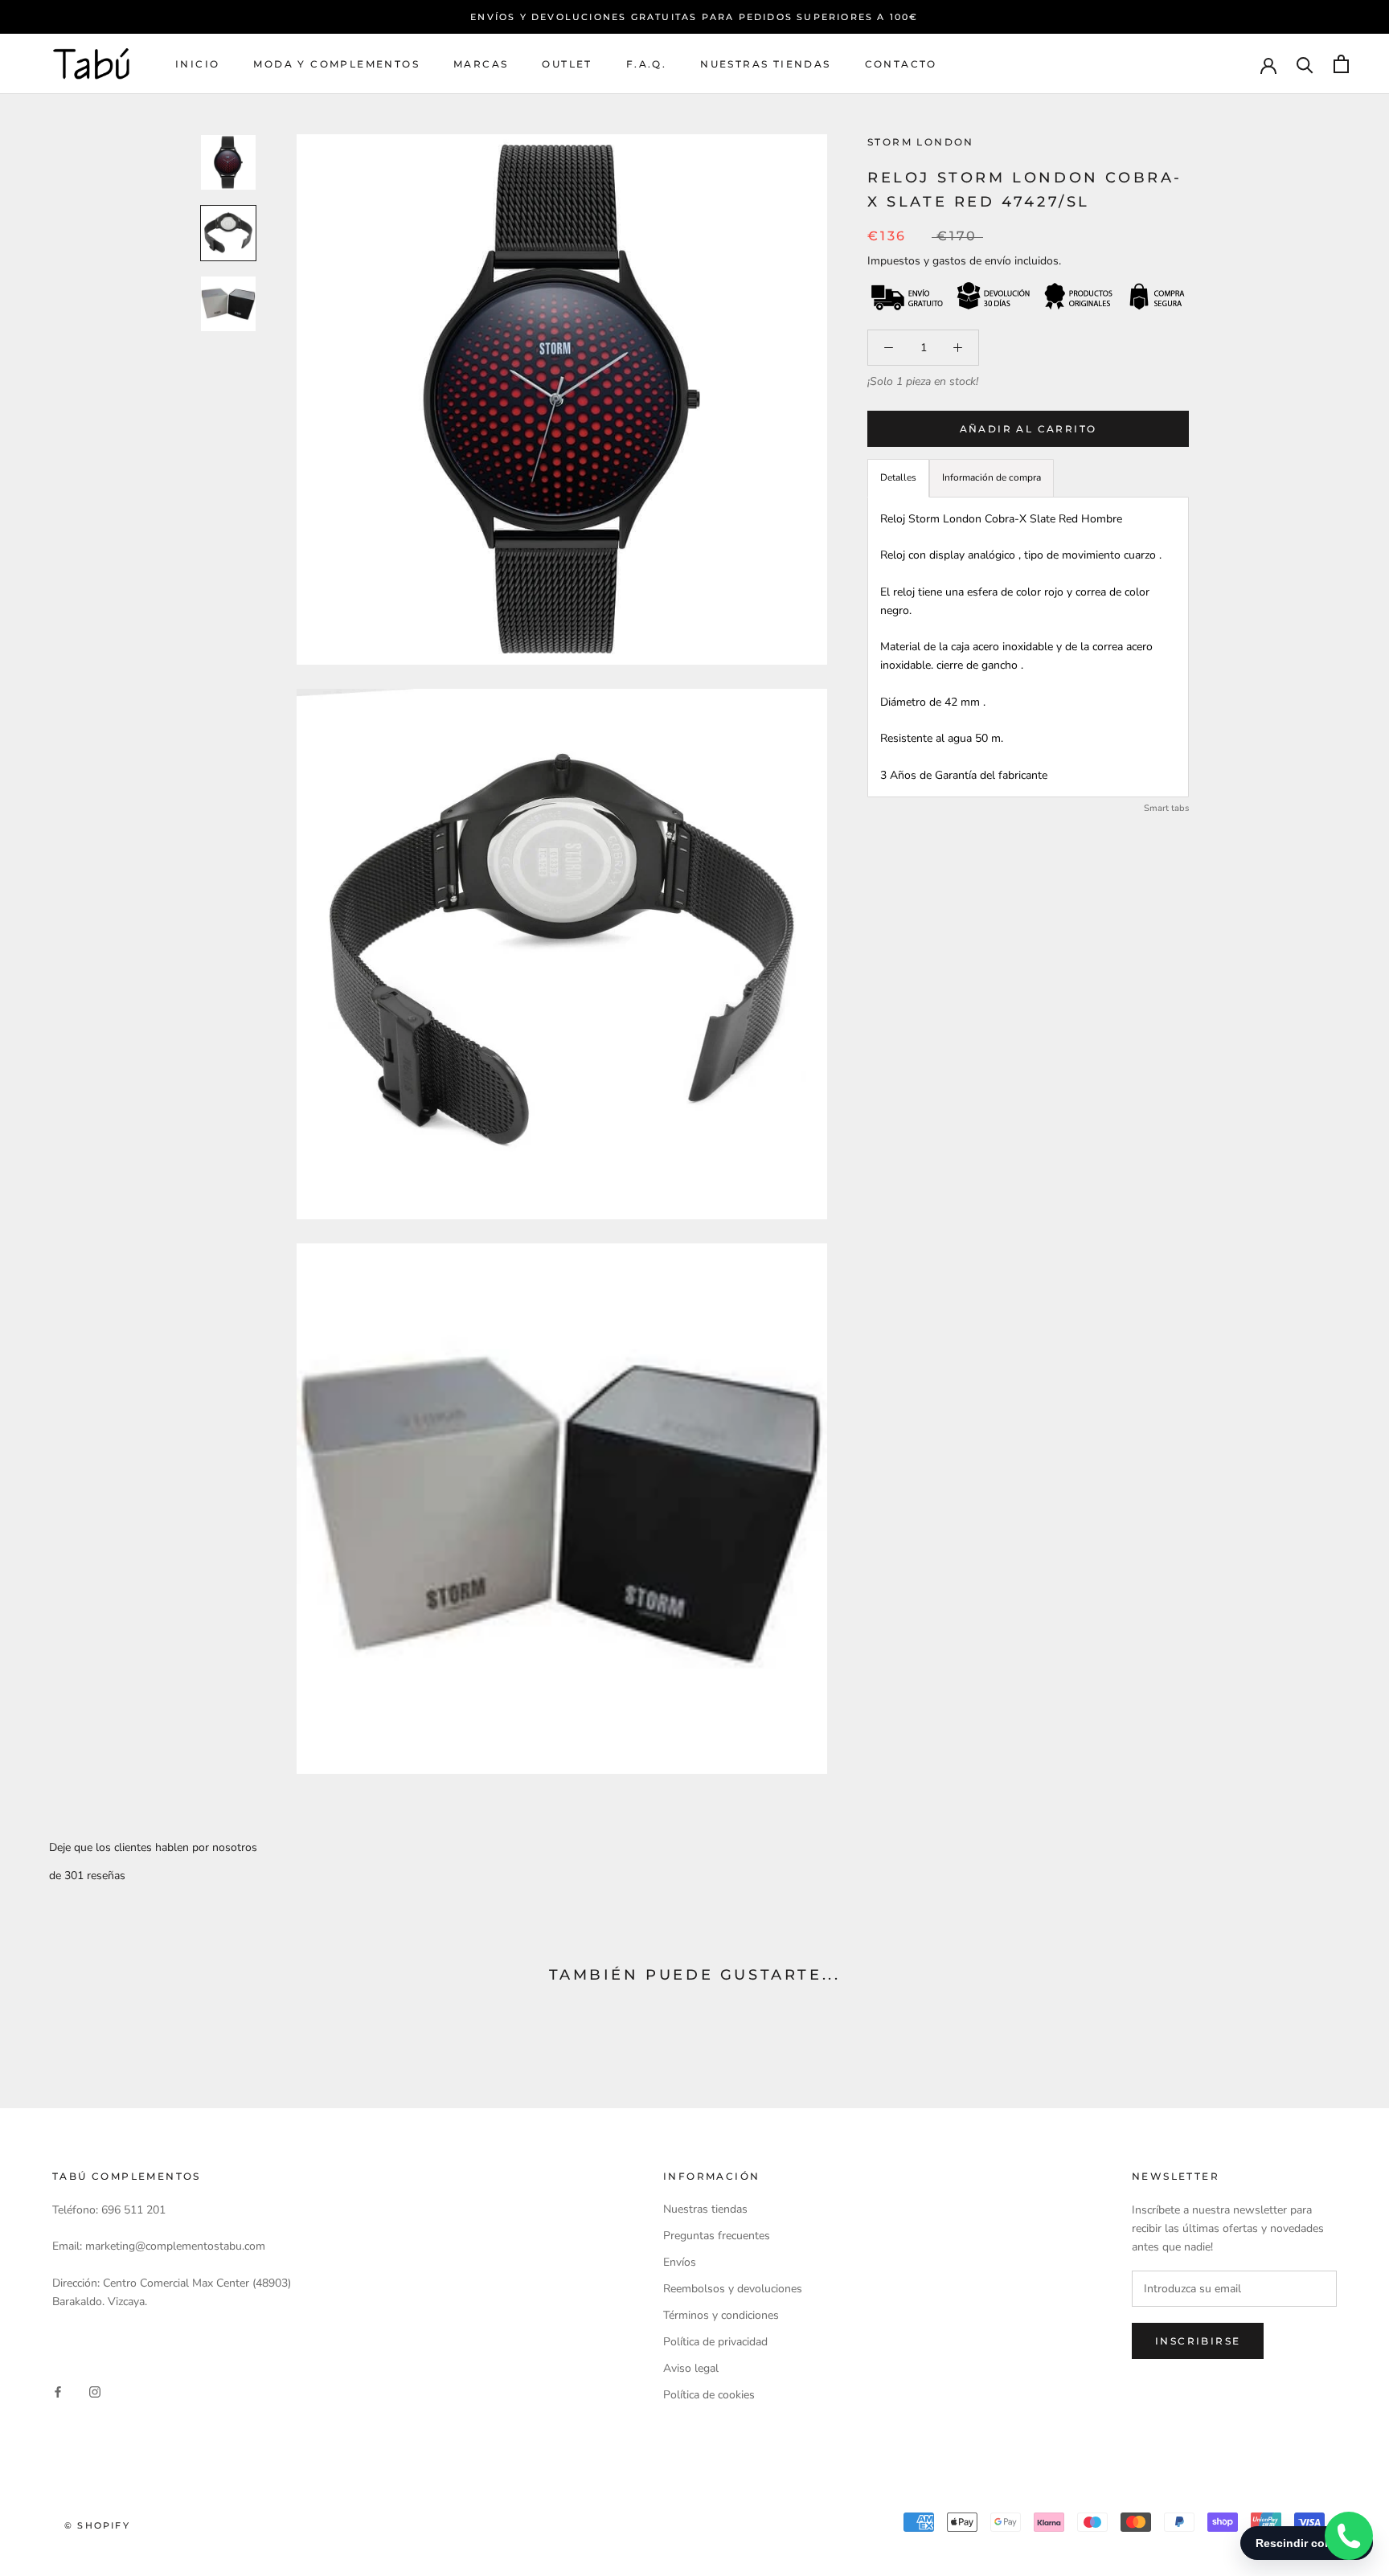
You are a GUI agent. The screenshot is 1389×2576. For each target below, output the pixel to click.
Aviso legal (691, 2368)
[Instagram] (95, 2391)
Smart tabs (1166, 808)
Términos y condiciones (721, 2315)
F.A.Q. (646, 64)
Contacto (901, 64)
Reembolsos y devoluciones (733, 2289)
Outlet (567, 64)
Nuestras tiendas (765, 64)
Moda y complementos (336, 64)
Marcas (481, 64)
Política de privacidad (715, 2342)
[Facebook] (58, 2391)
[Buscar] (1305, 64)
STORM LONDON (921, 142)
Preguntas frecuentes (717, 2236)
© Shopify (97, 2525)
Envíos (680, 2262)
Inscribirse (1198, 2341)
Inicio (197, 64)
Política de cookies (709, 2395)
